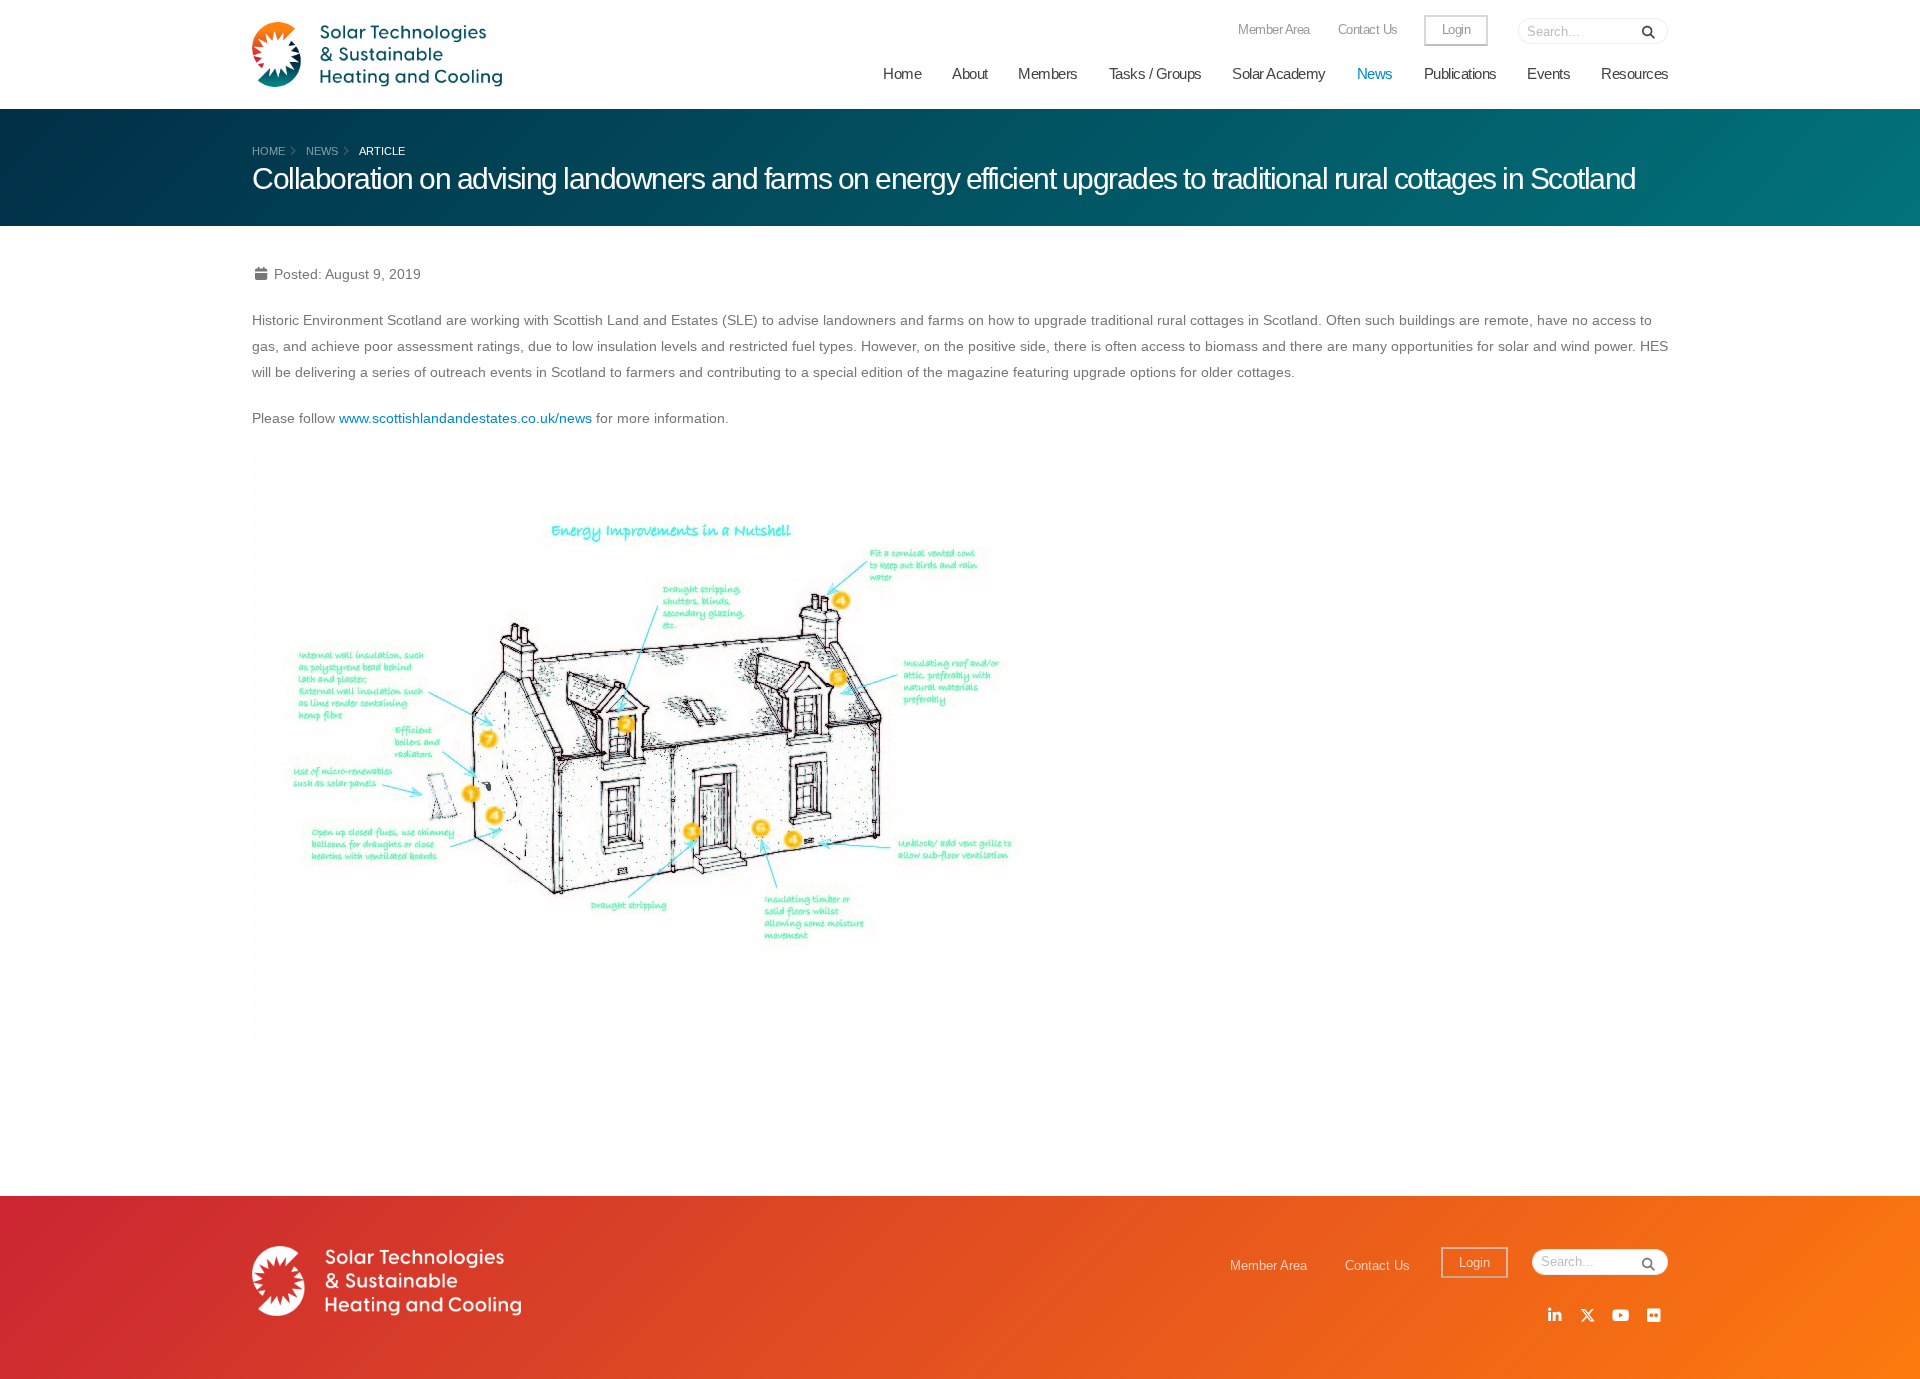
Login (1456, 30)
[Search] (1649, 31)
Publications (1460, 73)
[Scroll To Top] (1885, 1356)
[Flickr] (1653, 1317)
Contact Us (1368, 30)
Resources (1635, 73)
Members (1048, 73)
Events (1548, 73)
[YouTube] (1620, 1317)
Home (902, 73)
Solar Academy (1279, 73)
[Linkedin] (1554, 1317)
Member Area (1274, 30)
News (1375, 73)
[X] (1587, 1317)
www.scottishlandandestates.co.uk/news (465, 418)
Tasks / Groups (1155, 73)
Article (382, 151)
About (970, 73)
